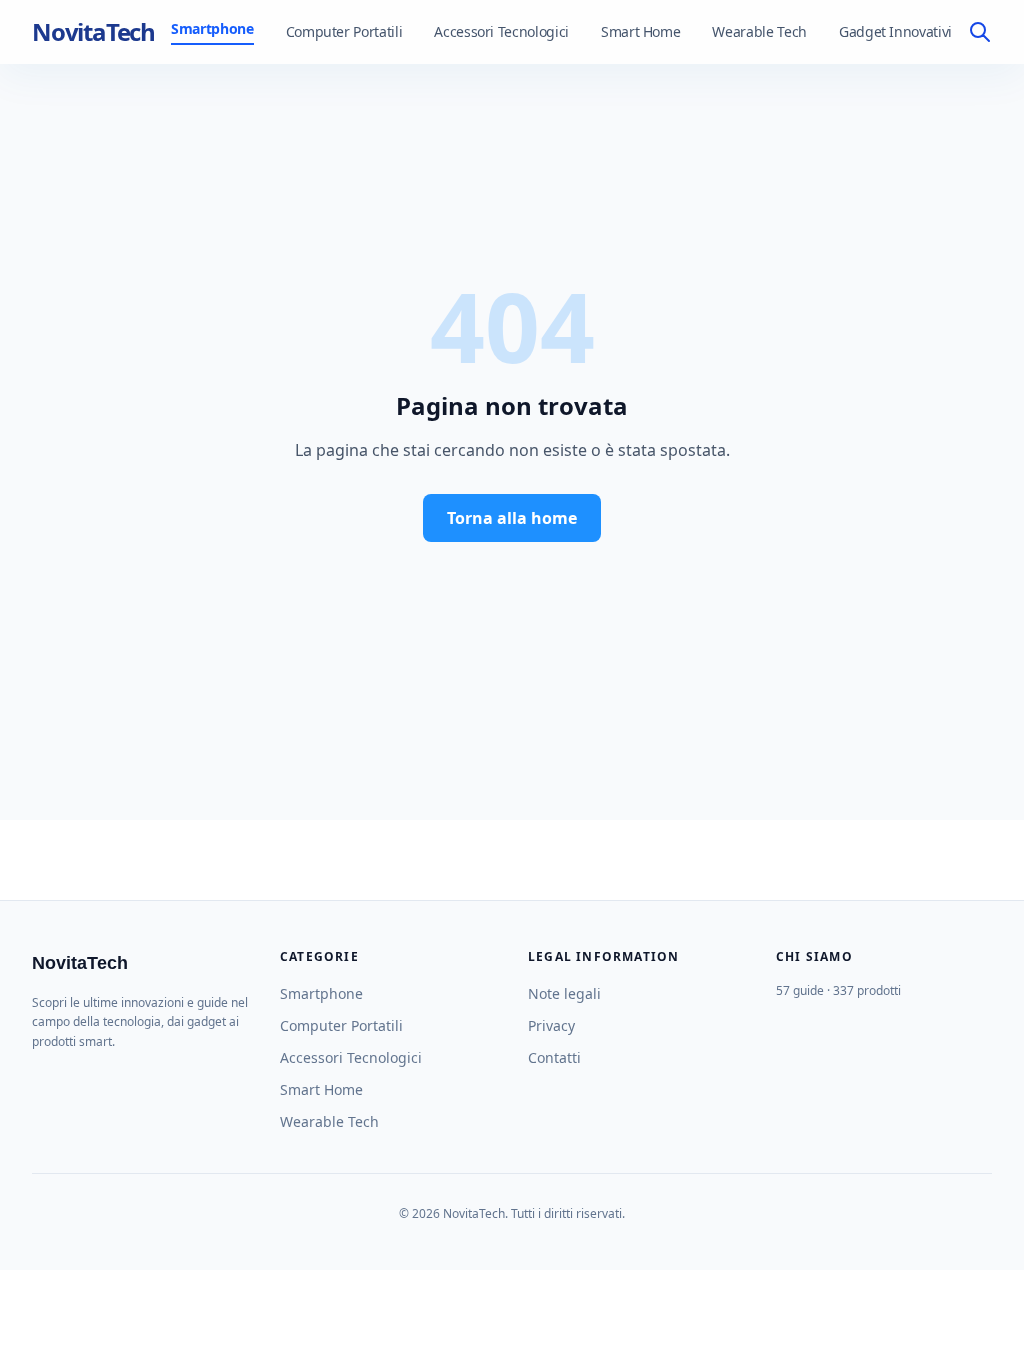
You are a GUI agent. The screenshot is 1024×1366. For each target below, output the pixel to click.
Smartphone (212, 28)
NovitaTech (93, 32)
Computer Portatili (344, 31)
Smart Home (641, 31)
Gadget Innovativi (895, 31)
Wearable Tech (759, 31)
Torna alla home (512, 518)
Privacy (551, 1025)
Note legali (564, 993)
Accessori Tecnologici (501, 31)
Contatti (554, 1057)
